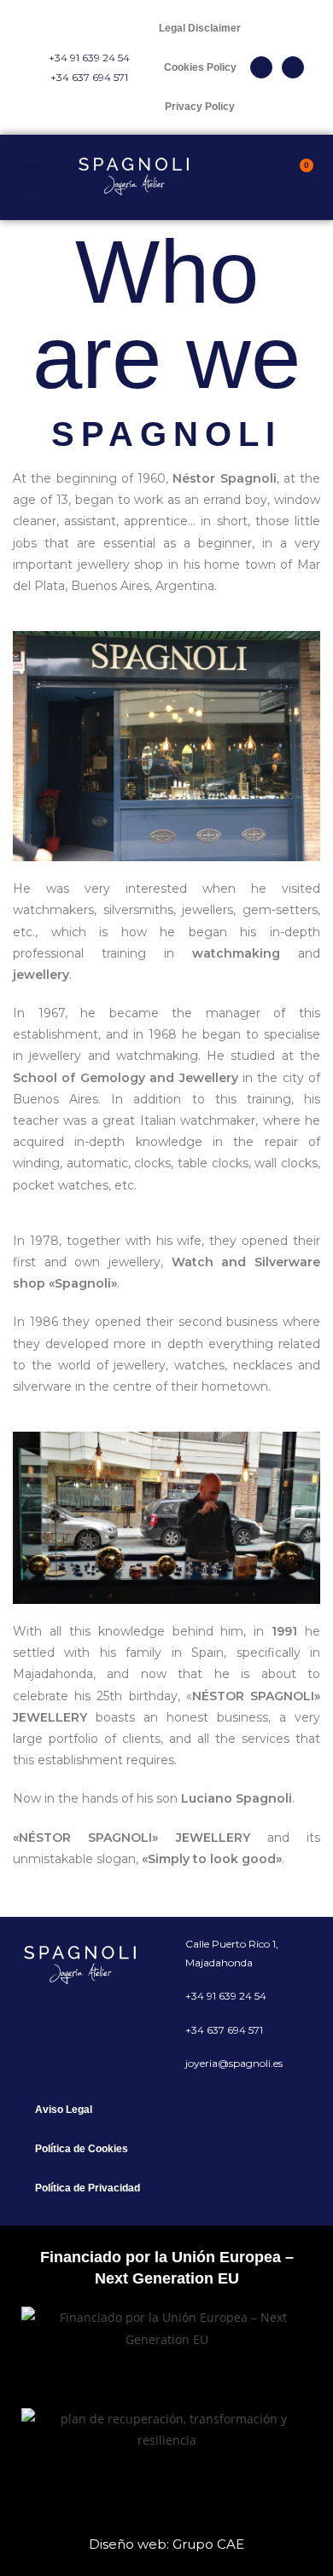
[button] (29, 178)
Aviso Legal (64, 2110)
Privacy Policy (200, 107)
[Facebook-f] (261, 67)
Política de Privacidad (88, 2188)
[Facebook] (58, 2034)
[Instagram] (293, 67)
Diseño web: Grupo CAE (166, 2544)
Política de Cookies (82, 2149)
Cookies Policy (200, 67)
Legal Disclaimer (200, 28)
